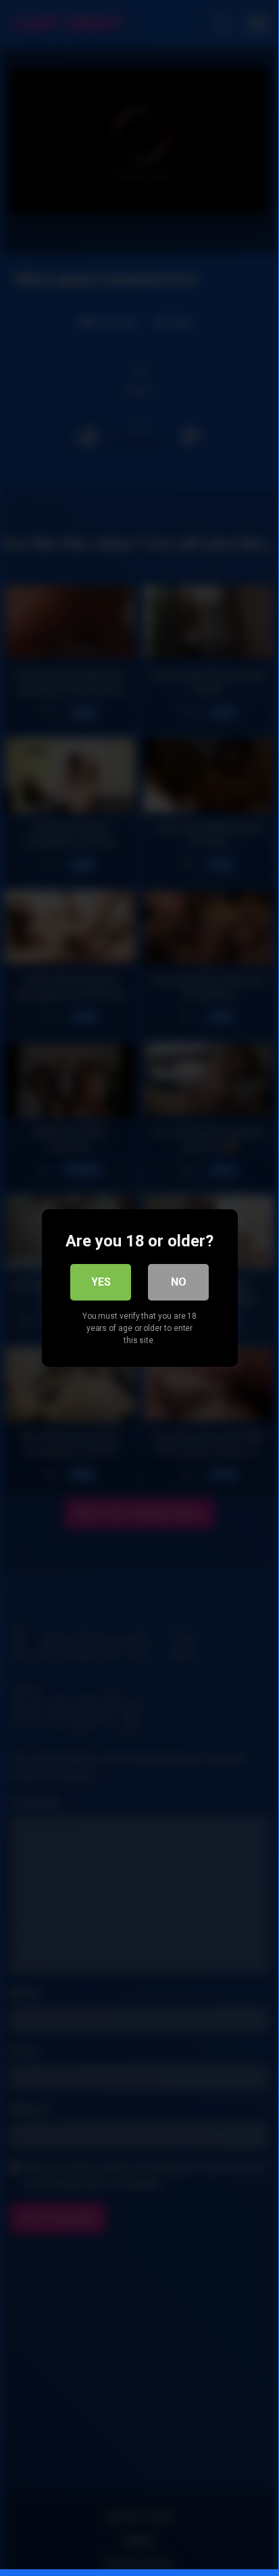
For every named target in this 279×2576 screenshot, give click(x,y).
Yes (101, 1282)
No (179, 1282)
